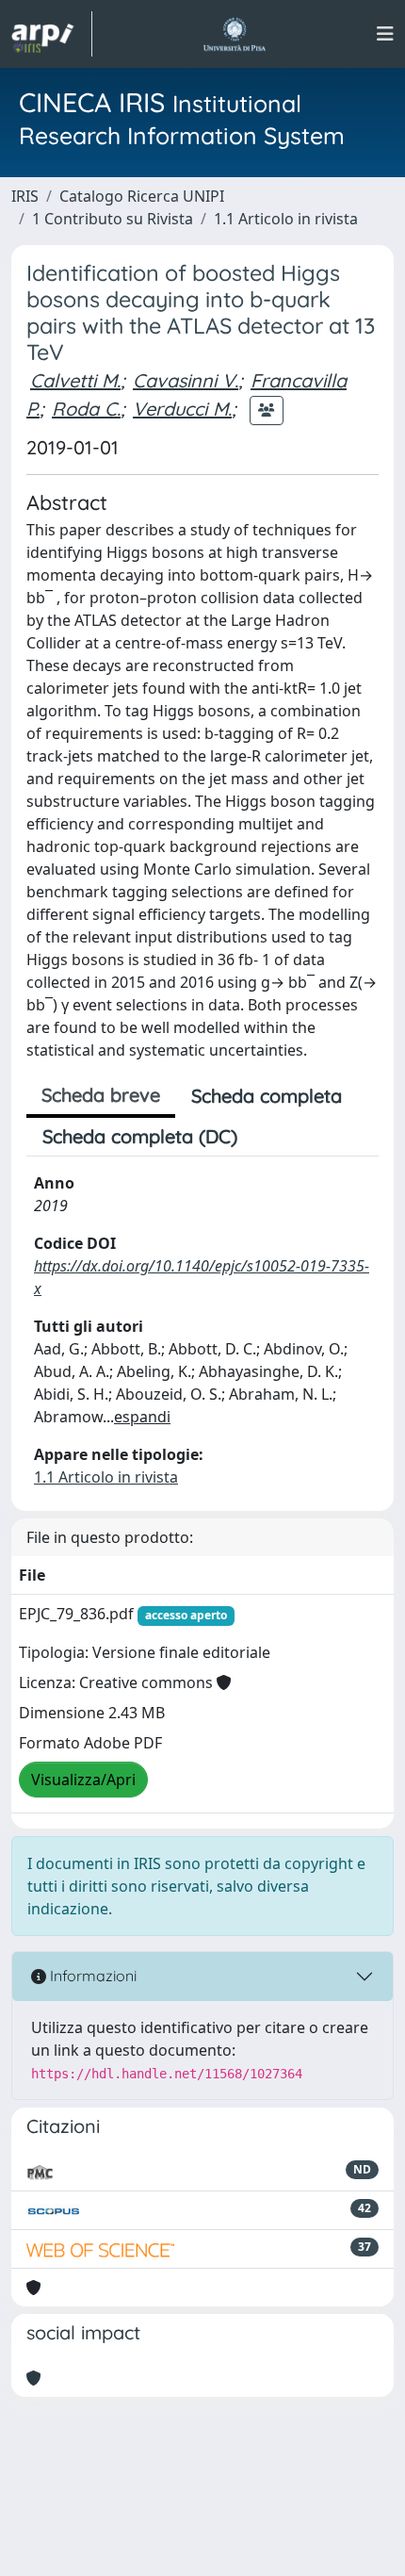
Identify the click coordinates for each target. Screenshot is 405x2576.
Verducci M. (182, 409)
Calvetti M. (75, 380)
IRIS (25, 196)
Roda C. (86, 409)
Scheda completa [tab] (267, 1096)
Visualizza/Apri (83, 1780)
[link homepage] (52, 34)
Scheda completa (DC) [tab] (140, 1136)
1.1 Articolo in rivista (286, 219)
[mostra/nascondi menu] (385, 34)
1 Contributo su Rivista (113, 219)
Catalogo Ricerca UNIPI (142, 196)
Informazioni (91, 1976)
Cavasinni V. (186, 380)
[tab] (269, 1137)
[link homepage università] (234, 34)
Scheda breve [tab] (101, 1095)
